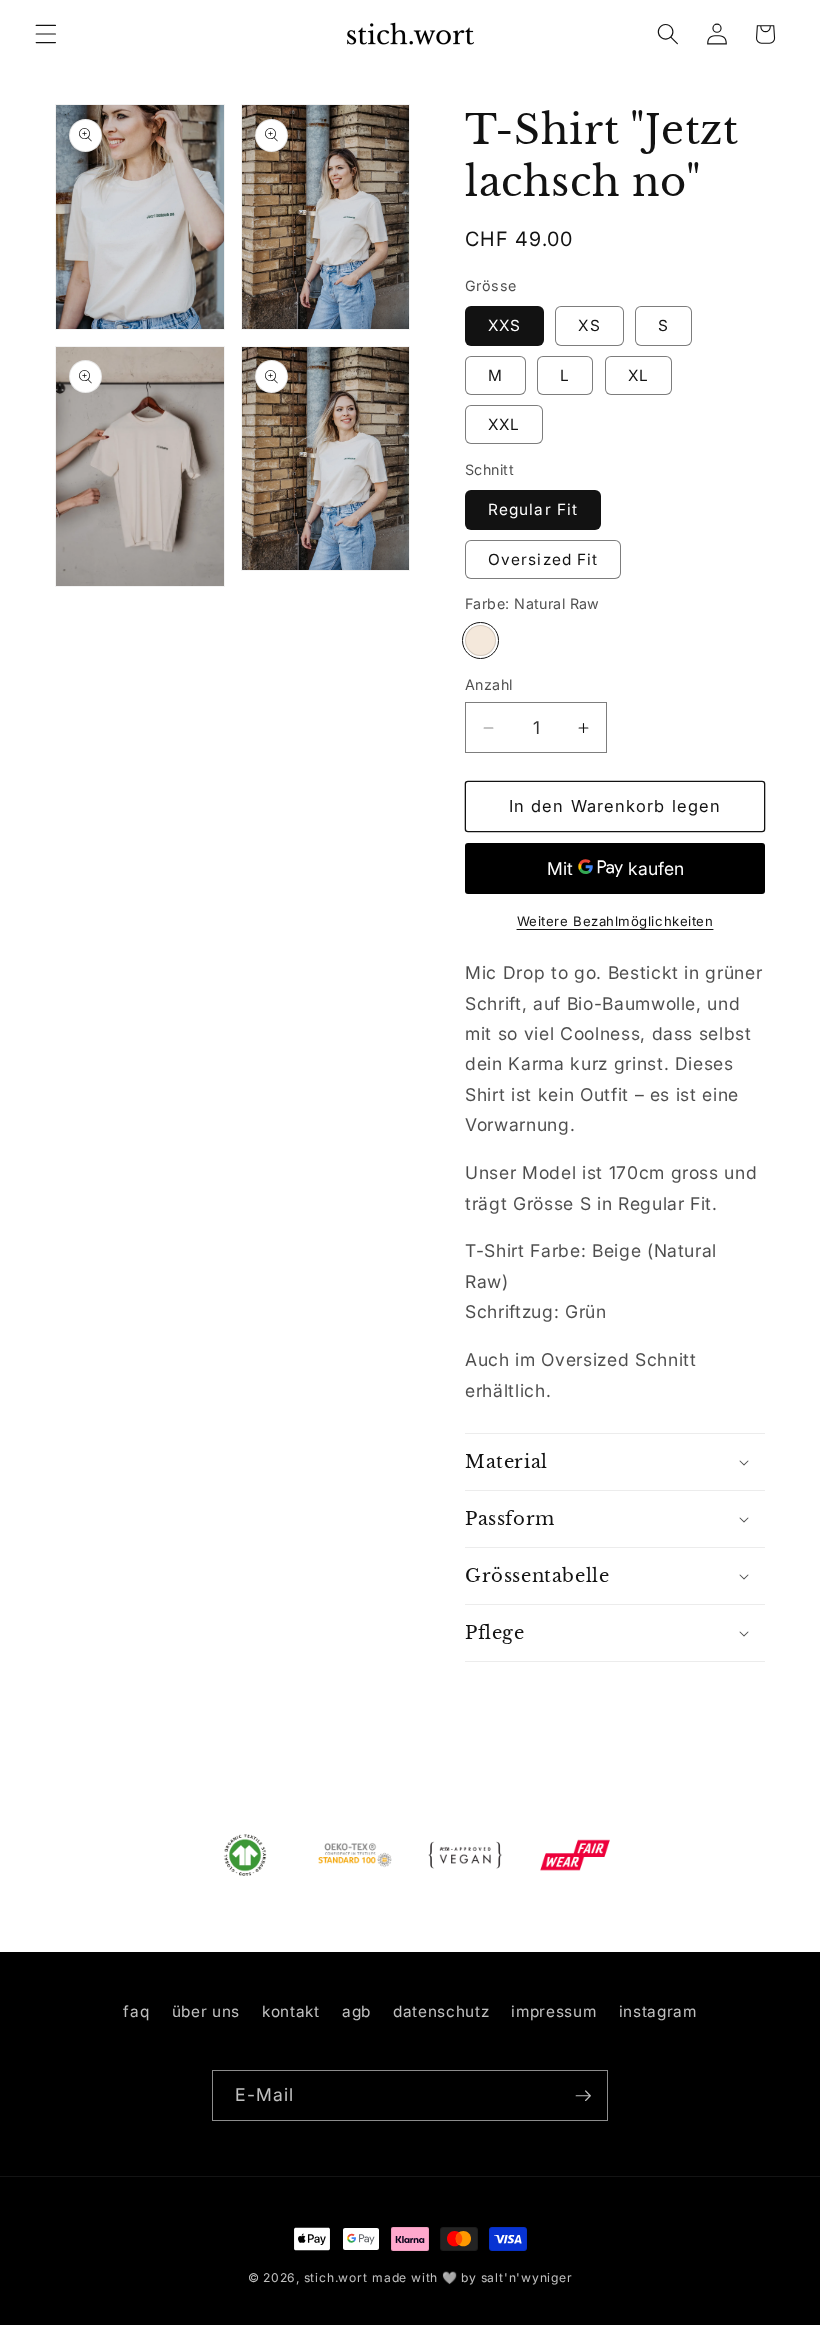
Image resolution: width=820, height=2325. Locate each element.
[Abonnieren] (583, 2096)
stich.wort (336, 2277)
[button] (46, 34)
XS (589, 325)
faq (136, 2011)
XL (638, 375)
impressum (553, 2011)
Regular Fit (533, 509)
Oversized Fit (543, 559)
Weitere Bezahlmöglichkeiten (615, 921)
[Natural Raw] (480, 640)
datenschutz (441, 2011)
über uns (206, 2011)
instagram (658, 2011)
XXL (504, 424)
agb (356, 2011)
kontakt (291, 2011)
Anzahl (489, 684)
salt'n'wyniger (527, 2277)
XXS (504, 325)
